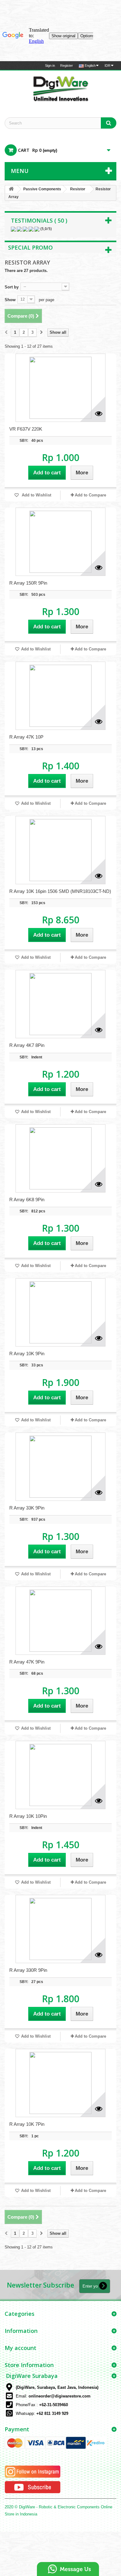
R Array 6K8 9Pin (27, 1200)
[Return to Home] (11, 189)
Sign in (50, 66)
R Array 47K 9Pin (27, 1662)
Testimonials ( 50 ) (39, 220)
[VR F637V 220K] (60, 388)
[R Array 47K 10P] (60, 696)
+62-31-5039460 (54, 2405)
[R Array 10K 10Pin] (60, 1775)
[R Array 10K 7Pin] (60, 2083)
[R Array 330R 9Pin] (60, 1929)
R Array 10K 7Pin (27, 2124)
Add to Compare (90, 495)
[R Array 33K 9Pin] (60, 1467)
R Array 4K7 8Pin (27, 1045)
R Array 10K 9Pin (27, 1354)
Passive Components (42, 189)
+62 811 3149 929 (52, 2413)
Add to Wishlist (36, 495)
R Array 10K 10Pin (28, 1816)
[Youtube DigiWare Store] (33, 2487)
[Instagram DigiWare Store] (33, 2472)
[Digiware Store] (60, 88)
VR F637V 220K (26, 429)
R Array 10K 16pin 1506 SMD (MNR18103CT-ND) (60, 891)
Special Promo (30, 247)
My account (20, 2348)
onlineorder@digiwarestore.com (60, 2396)
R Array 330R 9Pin (28, 1970)
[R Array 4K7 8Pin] (60, 1004)
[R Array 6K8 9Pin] (60, 1158)
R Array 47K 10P (26, 737)
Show (10, 300)
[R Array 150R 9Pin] (60, 542)
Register (67, 66)
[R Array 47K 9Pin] (60, 1621)
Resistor (78, 189)
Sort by (12, 287)
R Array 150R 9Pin (28, 583)
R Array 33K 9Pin (27, 1508)
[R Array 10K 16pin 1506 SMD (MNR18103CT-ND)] (60, 850)
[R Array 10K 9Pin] (60, 1312)
